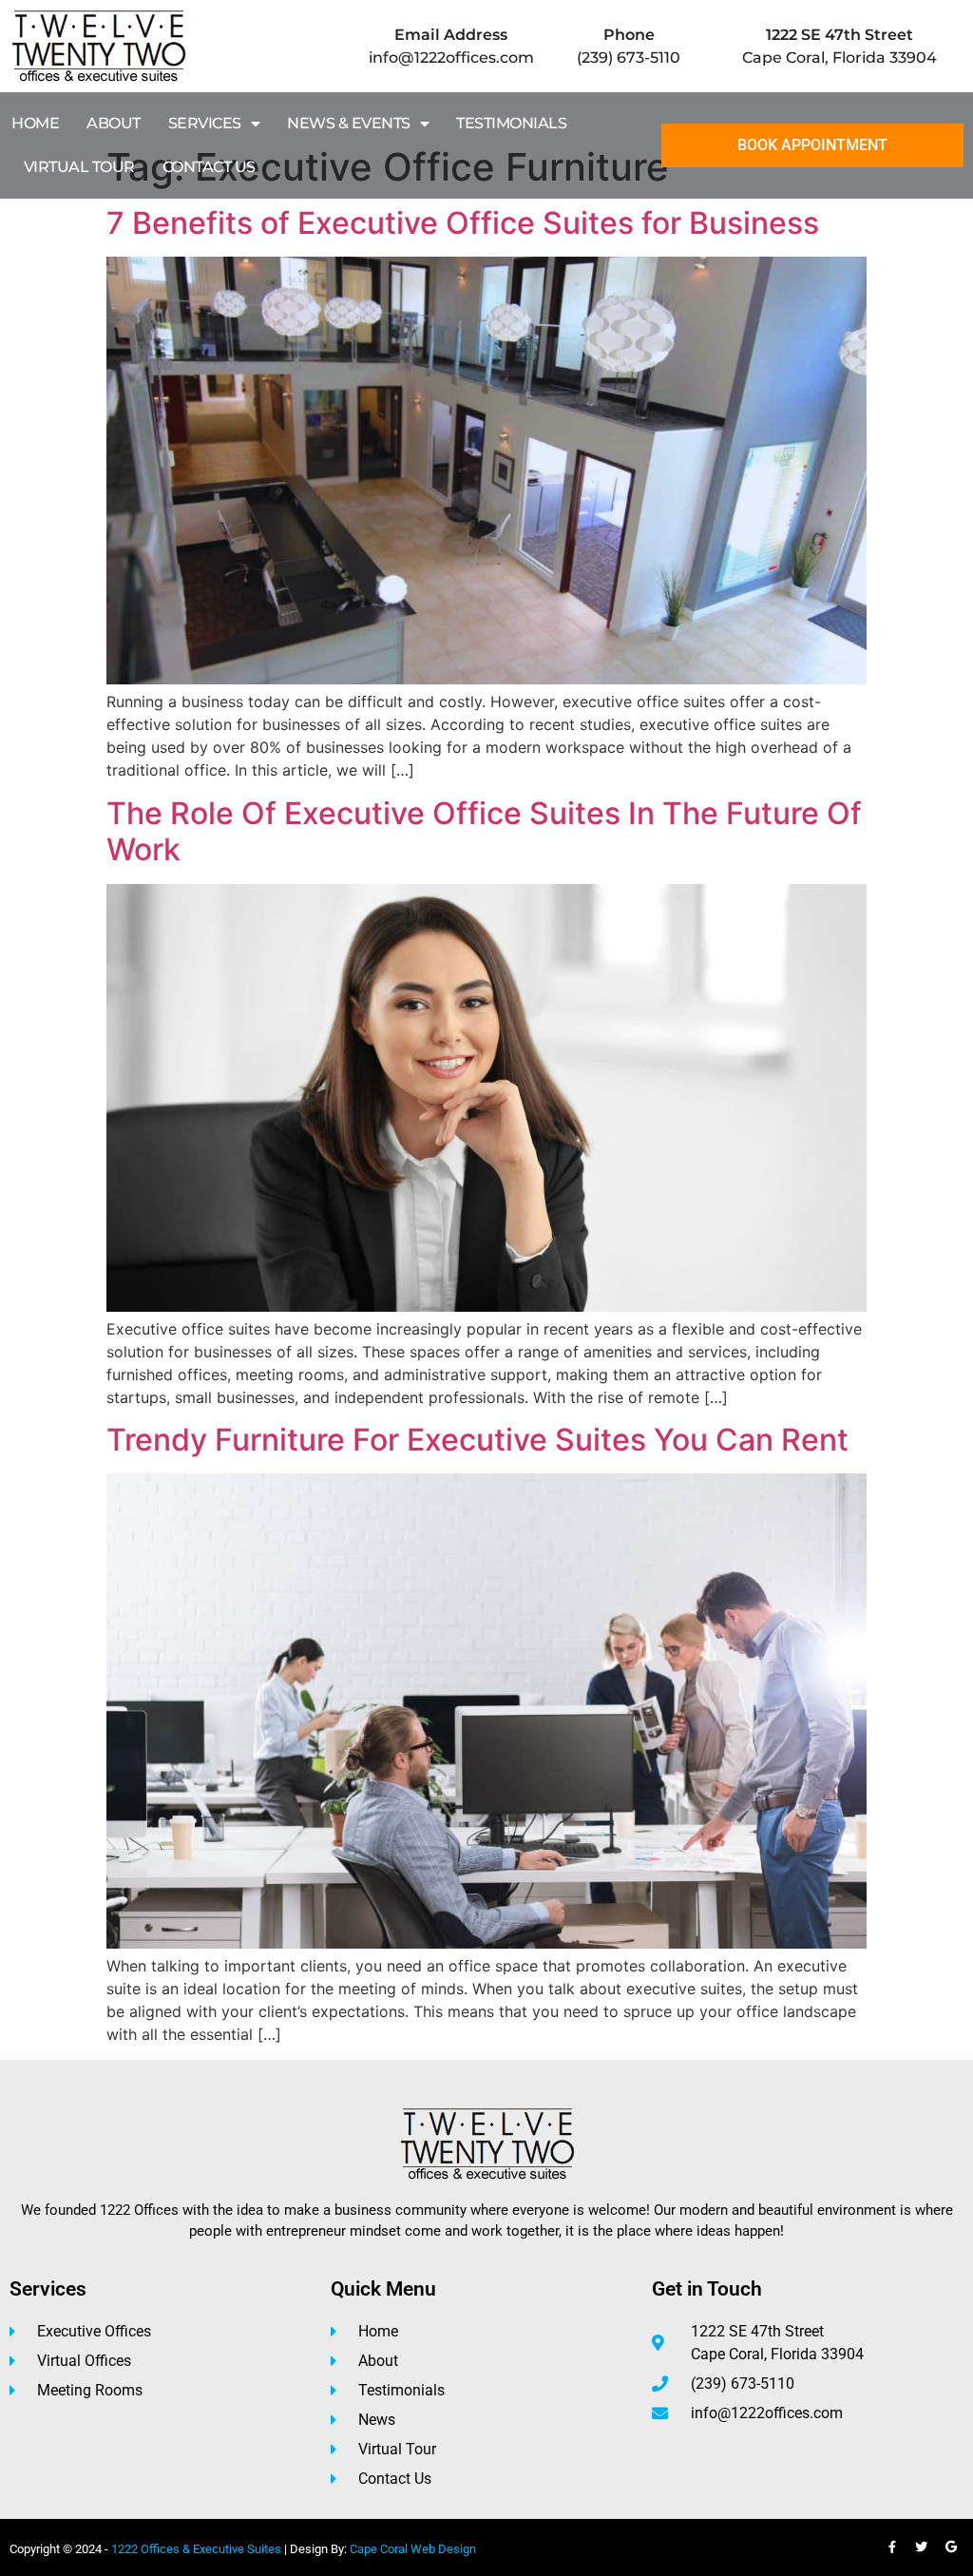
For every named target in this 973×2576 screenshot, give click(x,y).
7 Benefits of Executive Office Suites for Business (463, 223)
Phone (629, 35)
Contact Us (209, 167)
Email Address (451, 35)
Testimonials (511, 123)
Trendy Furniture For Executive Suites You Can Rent (477, 1440)
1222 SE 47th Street (839, 35)
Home (35, 123)
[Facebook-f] (892, 2547)
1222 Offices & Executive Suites (196, 2549)
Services (205, 123)
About (114, 123)
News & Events (349, 123)
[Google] (951, 2547)
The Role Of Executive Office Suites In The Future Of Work (484, 831)
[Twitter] (922, 2547)
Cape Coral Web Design (413, 2549)
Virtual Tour (79, 167)
